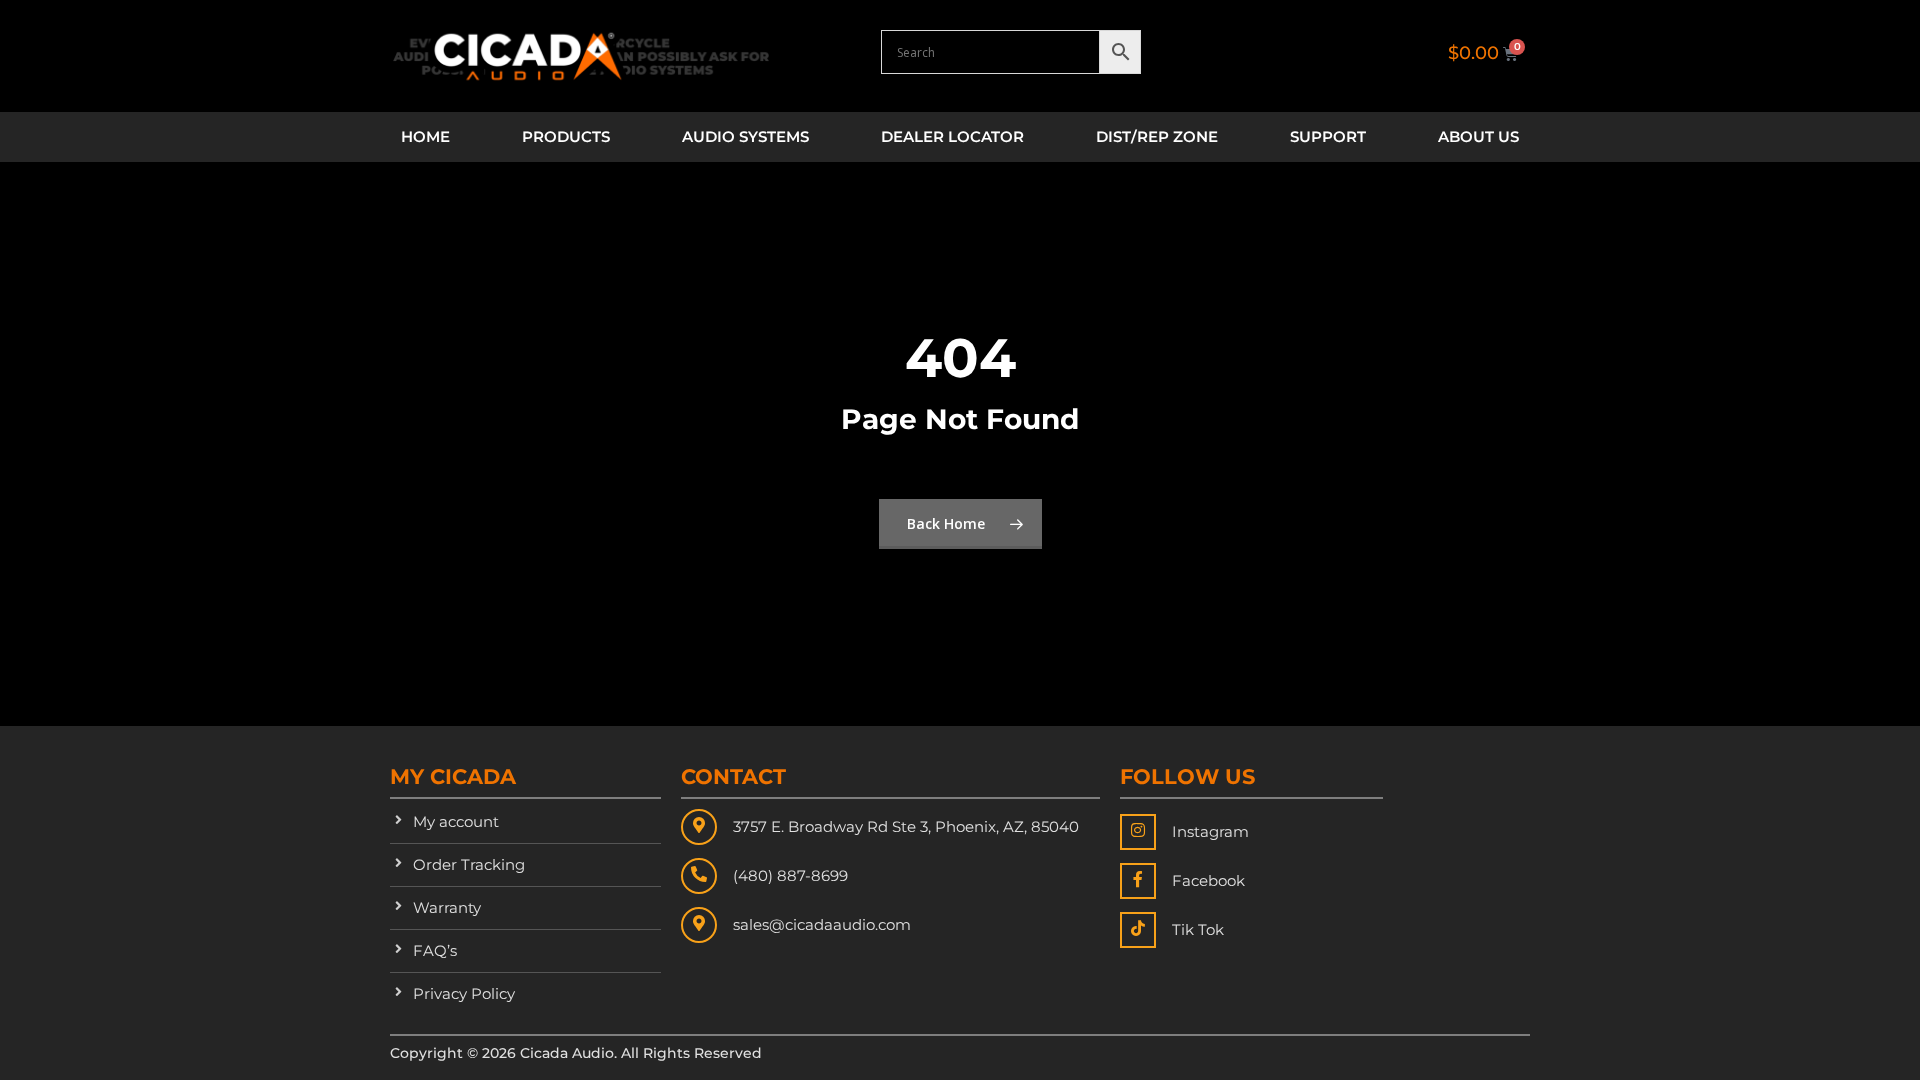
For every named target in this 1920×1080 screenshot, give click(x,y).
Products (566, 136)
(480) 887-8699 (790, 875)
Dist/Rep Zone (1157, 136)
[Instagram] (1138, 832)
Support (1328, 136)
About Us (1478, 136)
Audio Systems (745, 136)
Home (425, 136)
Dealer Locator (952, 136)
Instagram (1210, 831)
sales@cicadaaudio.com (822, 924)
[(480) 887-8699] (699, 876)
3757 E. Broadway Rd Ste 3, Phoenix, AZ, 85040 (906, 826)
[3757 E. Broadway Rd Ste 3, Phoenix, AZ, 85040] (699, 827)
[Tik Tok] (1138, 930)
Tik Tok (1198, 929)
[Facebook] (1138, 881)
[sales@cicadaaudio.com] (699, 925)
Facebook (1208, 880)
